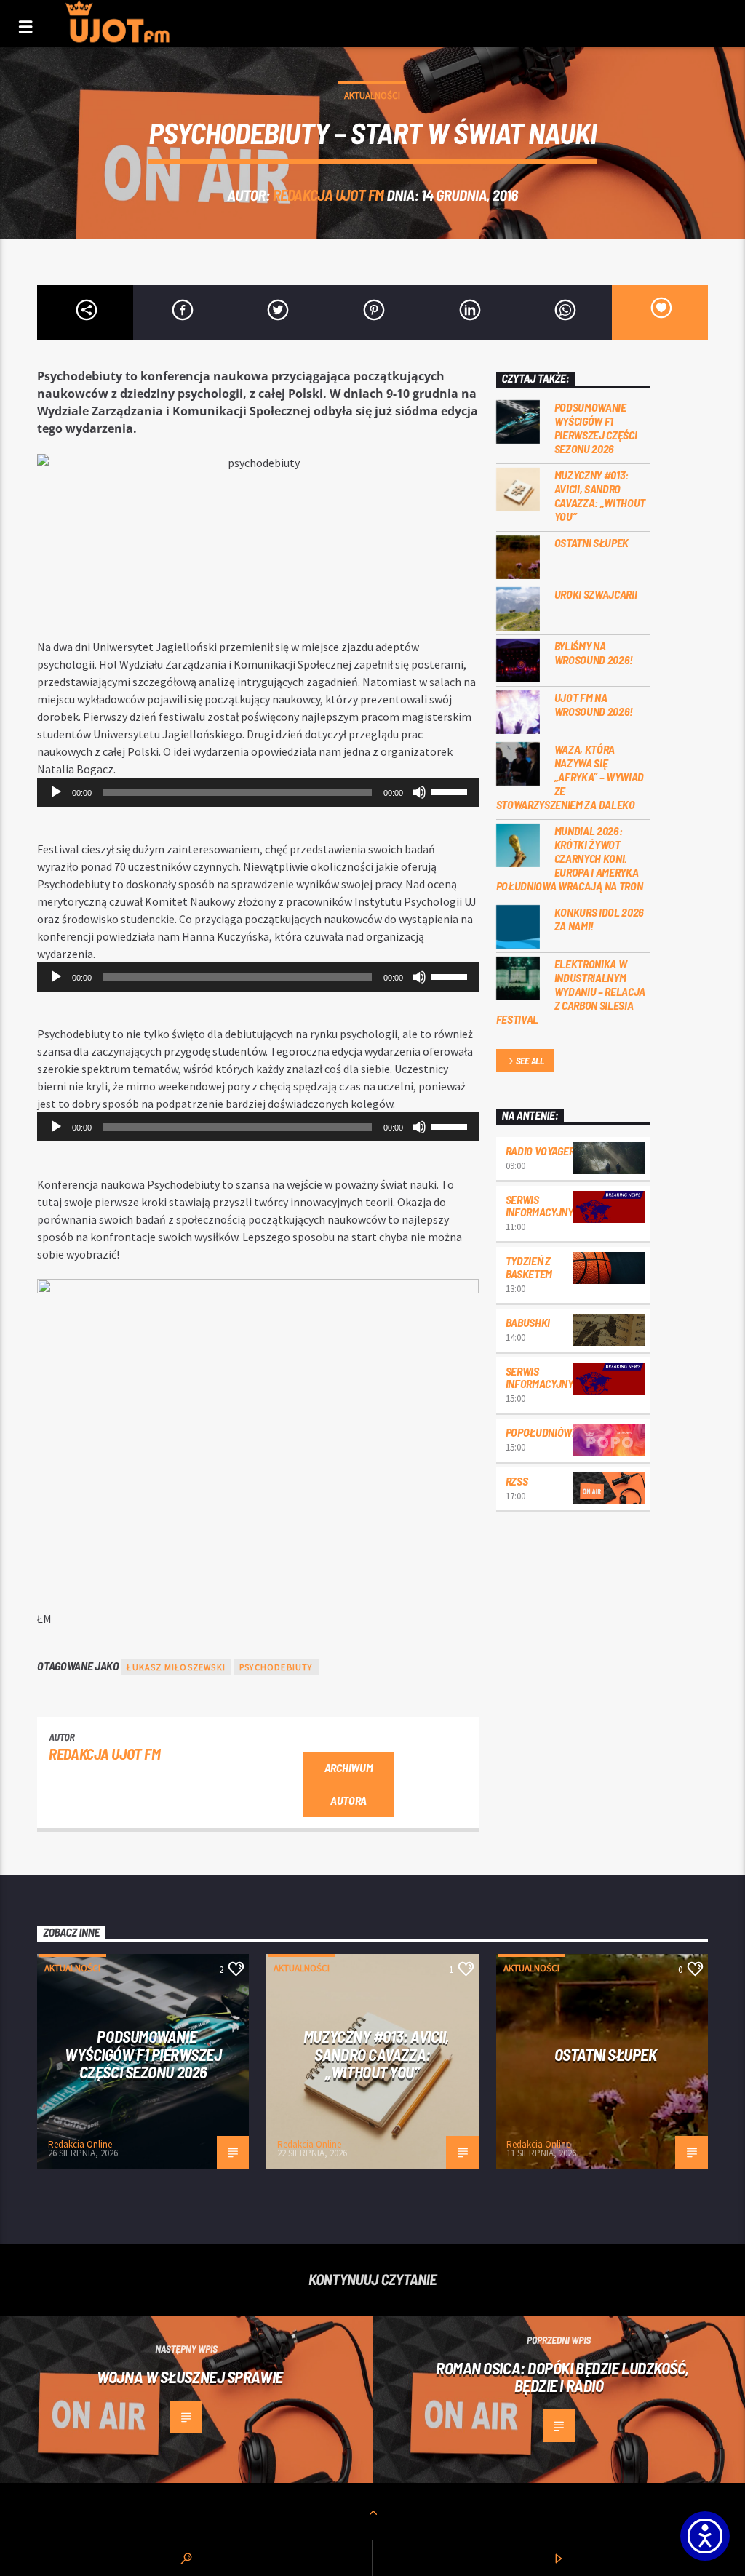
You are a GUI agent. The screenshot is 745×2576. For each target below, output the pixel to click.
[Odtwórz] (56, 792)
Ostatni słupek (592, 542)
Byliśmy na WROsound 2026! (594, 653)
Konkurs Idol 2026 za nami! (599, 919)
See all (530, 1061)
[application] (258, 792)
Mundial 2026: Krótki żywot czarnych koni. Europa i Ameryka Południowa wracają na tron (570, 858)
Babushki (528, 1322)
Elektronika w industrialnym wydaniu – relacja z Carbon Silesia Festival (571, 992)
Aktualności (372, 96)
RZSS (517, 1481)
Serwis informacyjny (539, 1206)
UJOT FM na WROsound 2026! (594, 704)
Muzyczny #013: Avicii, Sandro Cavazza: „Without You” (600, 496)
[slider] (451, 791)
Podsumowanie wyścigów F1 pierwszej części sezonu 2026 (596, 428)
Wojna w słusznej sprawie (190, 2377)
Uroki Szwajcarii (596, 594)
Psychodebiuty (276, 1667)
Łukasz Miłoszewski (176, 1667)
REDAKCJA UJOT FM (328, 195)
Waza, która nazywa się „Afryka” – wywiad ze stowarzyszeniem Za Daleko (570, 777)
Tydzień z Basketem (529, 1267)
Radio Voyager (540, 1151)
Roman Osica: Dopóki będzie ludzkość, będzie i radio (562, 2377)
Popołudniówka (545, 1432)
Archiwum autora (348, 1784)
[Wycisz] (419, 792)
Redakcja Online (80, 2144)
